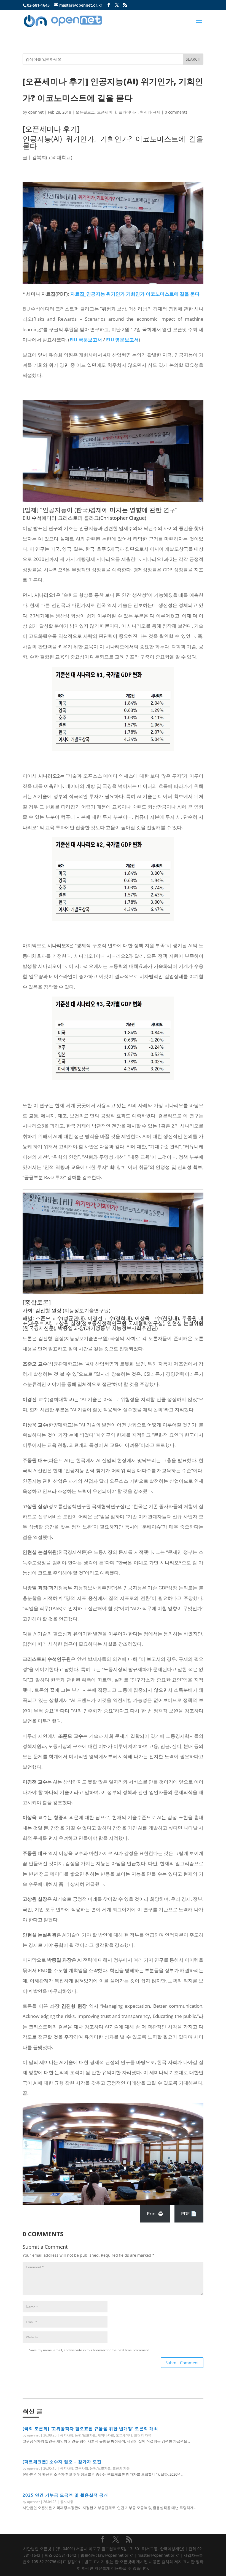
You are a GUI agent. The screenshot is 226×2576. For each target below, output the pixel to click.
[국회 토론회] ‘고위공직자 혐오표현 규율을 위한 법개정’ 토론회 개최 (90, 2428)
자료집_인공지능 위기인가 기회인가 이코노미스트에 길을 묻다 (135, 294)
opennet (36, 112)
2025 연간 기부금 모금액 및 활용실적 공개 (65, 2495)
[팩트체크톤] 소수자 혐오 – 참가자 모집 (62, 2462)
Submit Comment (182, 2363)
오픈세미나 (107, 112)
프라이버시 (128, 112)
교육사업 (82, 2468)
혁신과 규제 (150, 112)
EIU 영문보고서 (122, 340)
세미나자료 (106, 2435)
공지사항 (67, 2435)
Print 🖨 (155, 2214)
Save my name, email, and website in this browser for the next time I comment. (89, 2350)
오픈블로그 (85, 112)
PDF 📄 (189, 2214)
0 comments (176, 112)
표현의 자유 (143, 2435)
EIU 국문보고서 (86, 340)
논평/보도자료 (85, 2435)
